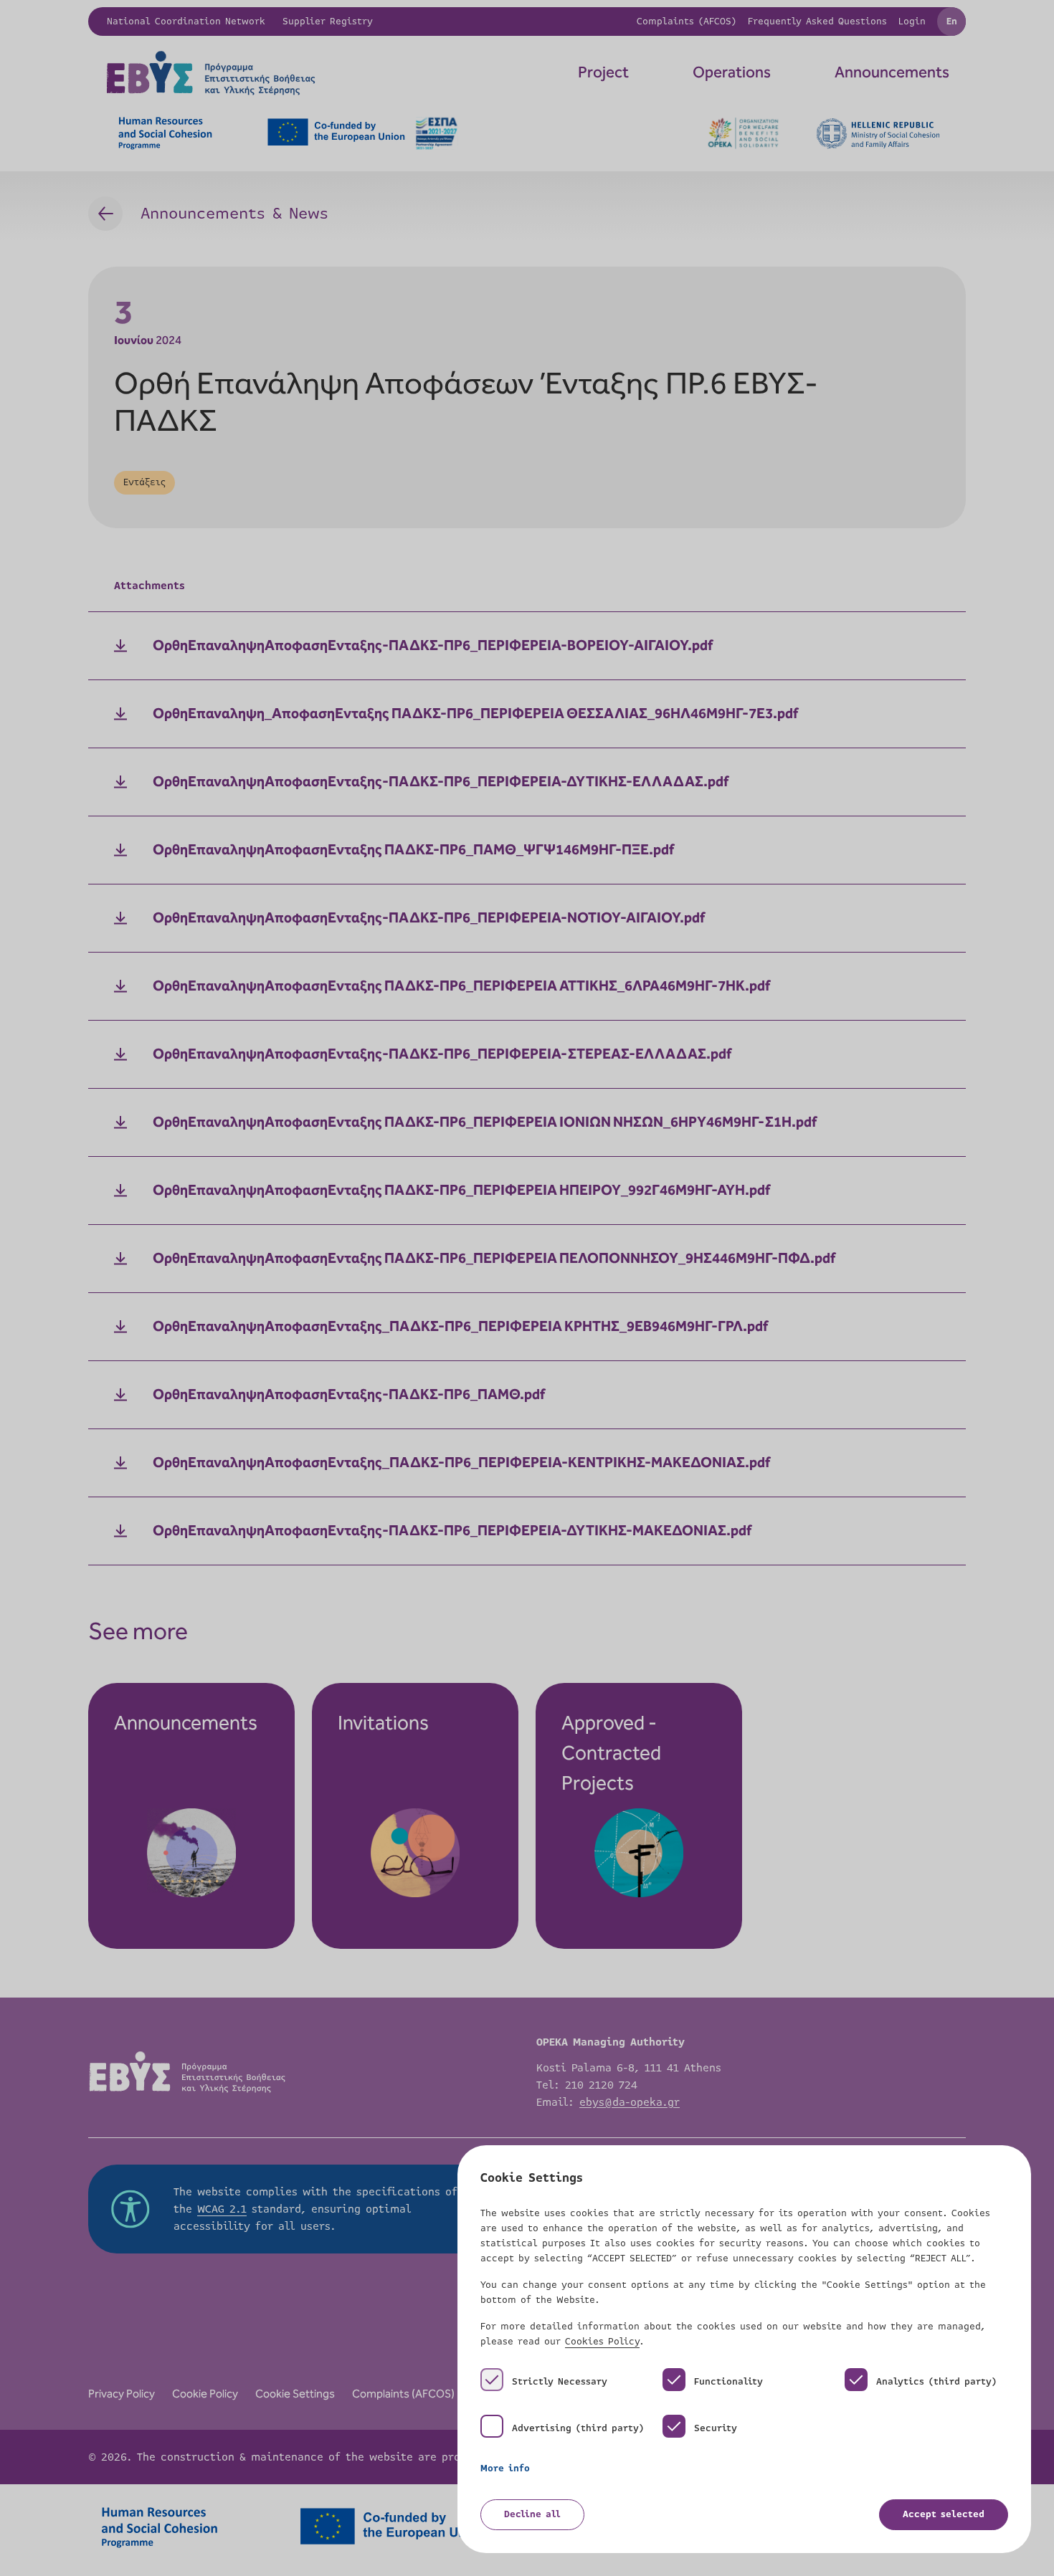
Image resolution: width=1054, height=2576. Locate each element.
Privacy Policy (122, 2394)
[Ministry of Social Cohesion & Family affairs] (878, 134)
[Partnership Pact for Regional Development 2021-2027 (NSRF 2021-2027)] (362, 133)
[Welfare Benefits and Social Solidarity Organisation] (743, 133)
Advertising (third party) (578, 2428)
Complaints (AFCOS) (687, 22)
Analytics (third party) (936, 2382)
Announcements (892, 73)
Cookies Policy (602, 2342)
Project (603, 73)
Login (912, 22)
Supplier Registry (328, 22)
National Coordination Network (186, 22)
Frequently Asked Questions (817, 22)
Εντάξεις (144, 482)
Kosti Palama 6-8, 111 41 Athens (629, 2068)
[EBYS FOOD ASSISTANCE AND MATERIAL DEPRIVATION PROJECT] (298, 73)
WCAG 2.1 (222, 2209)
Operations (732, 73)
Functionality (728, 2382)
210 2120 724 (601, 2085)
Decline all (532, 2514)
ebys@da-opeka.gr (630, 2102)
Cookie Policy (205, 2394)
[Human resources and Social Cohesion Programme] (165, 133)
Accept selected (944, 2514)
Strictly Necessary (560, 2382)
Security (716, 2428)
